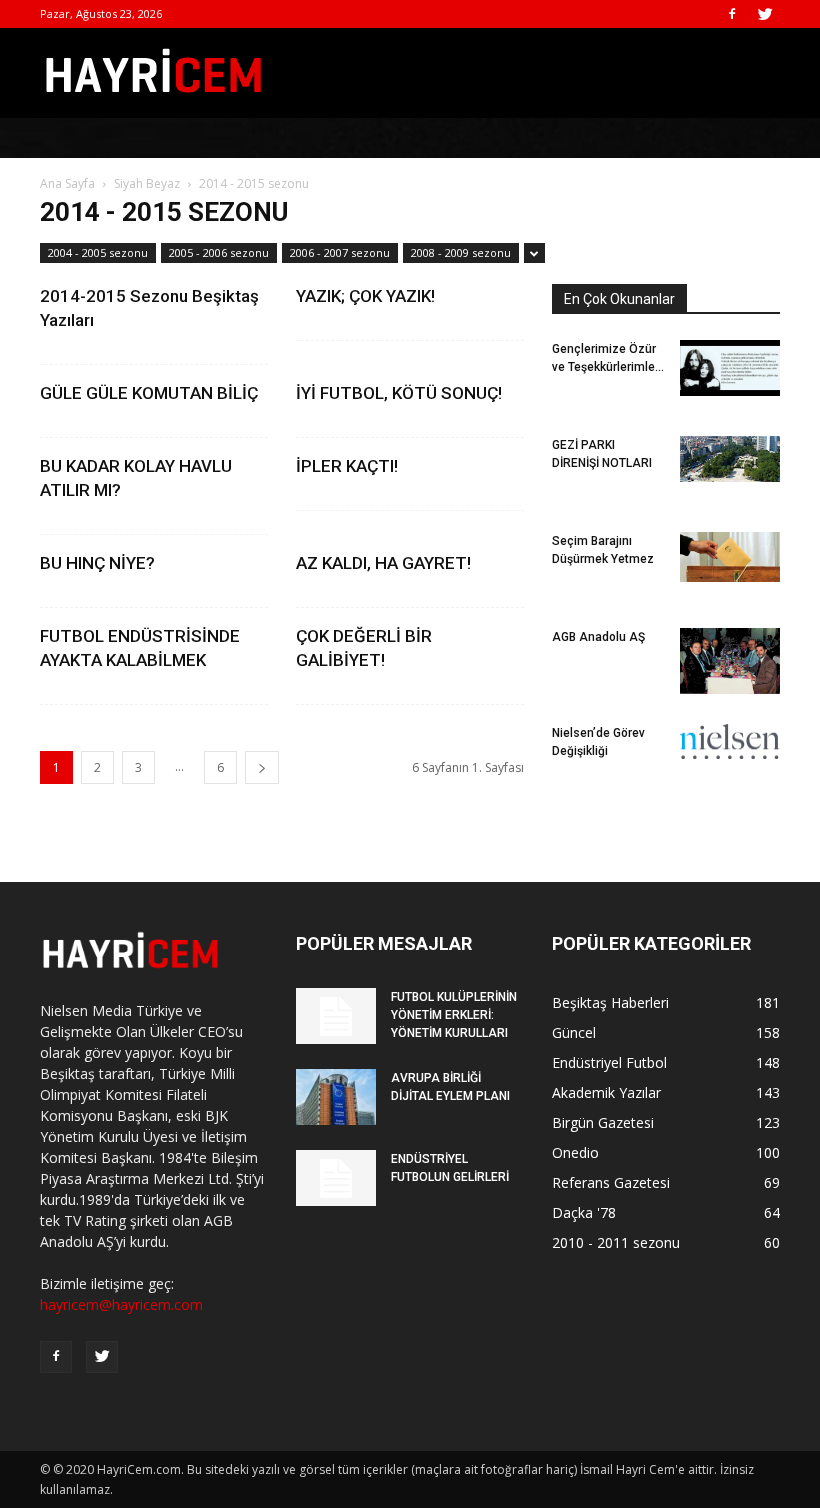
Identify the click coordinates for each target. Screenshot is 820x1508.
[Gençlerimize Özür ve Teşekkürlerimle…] (730, 368)
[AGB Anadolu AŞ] (730, 661)
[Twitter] (765, 14)
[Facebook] (732, 14)
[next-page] (262, 767)
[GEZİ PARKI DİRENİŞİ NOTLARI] (730, 459)
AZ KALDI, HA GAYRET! (383, 563)
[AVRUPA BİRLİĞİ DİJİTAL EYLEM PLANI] (336, 1097)
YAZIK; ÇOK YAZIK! (365, 296)
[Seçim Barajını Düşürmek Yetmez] (730, 557)
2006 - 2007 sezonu (340, 252)
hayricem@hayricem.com (121, 1304)
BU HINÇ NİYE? (97, 563)
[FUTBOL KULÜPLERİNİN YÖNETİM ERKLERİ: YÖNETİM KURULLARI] (336, 1016)
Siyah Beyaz (147, 183)
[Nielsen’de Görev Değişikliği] (730, 741)
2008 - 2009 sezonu (461, 252)
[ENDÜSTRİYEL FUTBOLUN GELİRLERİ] (336, 1178)
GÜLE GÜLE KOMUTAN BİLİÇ (149, 393)
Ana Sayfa (67, 183)
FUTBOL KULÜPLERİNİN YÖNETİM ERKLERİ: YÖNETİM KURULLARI (454, 1015)
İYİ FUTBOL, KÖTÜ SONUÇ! (399, 393)
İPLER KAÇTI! (347, 466)
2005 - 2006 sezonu (219, 252)
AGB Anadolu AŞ (598, 637)
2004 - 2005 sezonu (98, 252)
